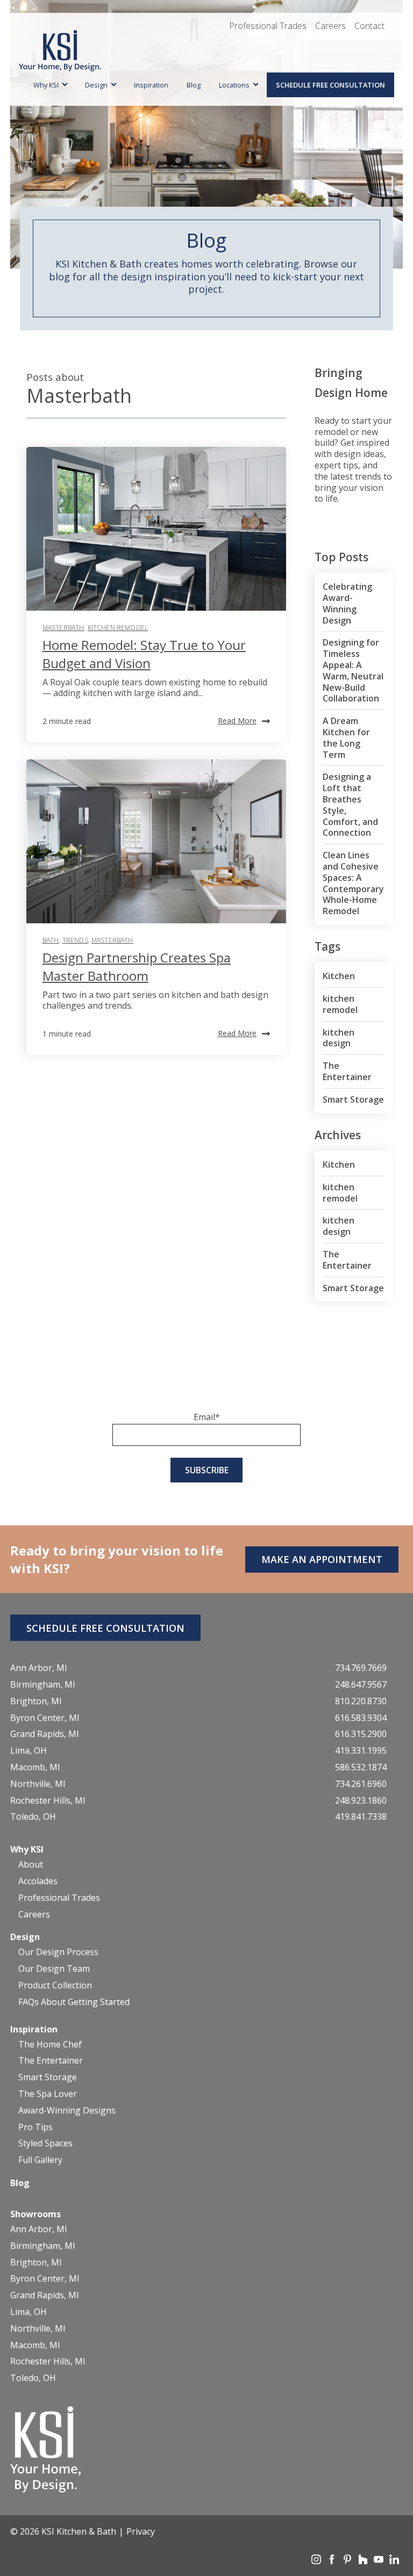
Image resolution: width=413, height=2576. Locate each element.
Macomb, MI (35, 1767)
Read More (237, 721)
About (31, 1865)
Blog (194, 85)
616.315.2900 (361, 1734)
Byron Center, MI (45, 1718)
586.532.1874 (361, 1767)
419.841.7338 (361, 1817)
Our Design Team (54, 1969)
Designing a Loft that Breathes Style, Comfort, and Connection (350, 805)
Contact (369, 26)
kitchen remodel (118, 628)
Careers (330, 26)
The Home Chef (50, 2045)
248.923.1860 (361, 1801)
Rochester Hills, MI (48, 1801)
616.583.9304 (361, 1718)
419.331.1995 (361, 1751)
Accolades (38, 1881)
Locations (234, 85)
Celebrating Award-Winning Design (347, 603)
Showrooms (35, 2214)
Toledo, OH (33, 1817)
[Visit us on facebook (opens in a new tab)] (333, 2561)
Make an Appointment (322, 1559)
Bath (51, 940)
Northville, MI (38, 1784)
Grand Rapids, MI (45, 1734)
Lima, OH (29, 1751)
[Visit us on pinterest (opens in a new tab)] (348, 2561)
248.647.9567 (361, 1685)
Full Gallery (40, 2160)
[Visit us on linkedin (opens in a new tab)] (394, 2561)
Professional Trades (268, 26)
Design (96, 85)
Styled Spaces (45, 2143)
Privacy (141, 2531)
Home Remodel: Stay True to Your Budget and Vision (144, 654)
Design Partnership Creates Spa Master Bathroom (137, 967)
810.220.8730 (361, 1701)
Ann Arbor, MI (39, 1668)
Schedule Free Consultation (330, 85)
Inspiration (151, 85)
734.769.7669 (361, 1668)
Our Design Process (58, 1952)
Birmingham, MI (43, 1685)
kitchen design (339, 1038)
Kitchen (339, 976)
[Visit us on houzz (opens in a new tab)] (364, 2561)
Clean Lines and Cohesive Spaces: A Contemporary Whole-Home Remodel (353, 883)
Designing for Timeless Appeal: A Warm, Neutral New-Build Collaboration (353, 670)
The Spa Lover (48, 2094)
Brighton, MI (36, 1701)
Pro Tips (35, 2127)
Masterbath (63, 628)
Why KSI (46, 85)
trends (75, 940)
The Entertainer (347, 1071)
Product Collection (55, 1985)
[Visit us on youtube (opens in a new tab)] (380, 2561)
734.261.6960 (361, 1784)
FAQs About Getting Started (74, 2002)
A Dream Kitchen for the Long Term (346, 737)
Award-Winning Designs (67, 2111)
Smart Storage (353, 1099)
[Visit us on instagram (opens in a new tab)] (317, 2561)
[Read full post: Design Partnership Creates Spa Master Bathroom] (156, 841)
